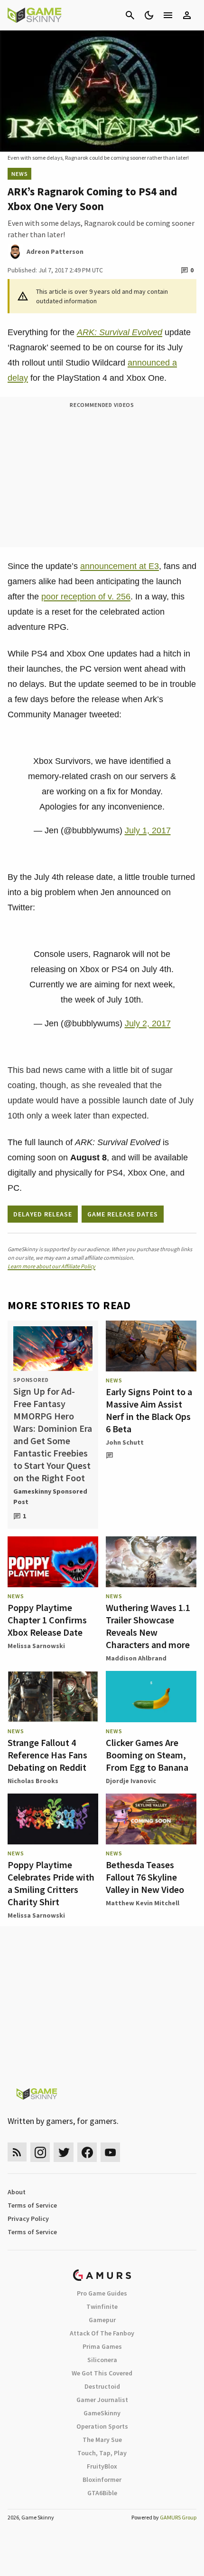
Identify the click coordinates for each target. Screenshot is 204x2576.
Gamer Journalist (102, 2400)
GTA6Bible (102, 2493)
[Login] (187, 15)
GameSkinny (102, 2413)
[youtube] (111, 2152)
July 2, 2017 (148, 1023)
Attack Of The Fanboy (102, 2333)
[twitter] (64, 2152)
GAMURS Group (178, 2517)
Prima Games (102, 2346)
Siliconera (102, 2360)
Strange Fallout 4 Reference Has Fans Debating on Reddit (47, 1755)
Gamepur (102, 2320)
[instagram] (40, 2152)
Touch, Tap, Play (102, 2453)
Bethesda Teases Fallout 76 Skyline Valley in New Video (145, 1877)
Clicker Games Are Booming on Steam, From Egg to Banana (147, 1755)
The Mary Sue (102, 2440)
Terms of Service (32, 2205)
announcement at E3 (120, 566)
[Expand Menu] (168, 15)
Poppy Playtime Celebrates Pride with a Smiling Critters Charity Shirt (51, 1883)
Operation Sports (102, 2426)
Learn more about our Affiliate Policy (51, 1266)
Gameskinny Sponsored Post (50, 1496)
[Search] (130, 15)
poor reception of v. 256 (86, 597)
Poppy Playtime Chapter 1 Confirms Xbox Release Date (47, 1620)
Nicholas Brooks (33, 1781)
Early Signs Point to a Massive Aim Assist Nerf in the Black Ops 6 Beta (149, 1410)
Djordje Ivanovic (131, 1781)
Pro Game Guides (102, 2293)
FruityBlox (102, 2466)
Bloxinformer (102, 2480)
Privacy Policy (28, 2219)
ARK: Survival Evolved (120, 332)
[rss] (17, 2152)
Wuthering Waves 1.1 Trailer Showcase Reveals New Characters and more (148, 1626)
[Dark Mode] (149, 15)
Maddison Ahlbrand (136, 1658)
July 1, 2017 (148, 830)
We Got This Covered (102, 2373)
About (17, 2192)
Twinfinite (102, 2306)
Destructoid (102, 2386)
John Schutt (125, 1442)
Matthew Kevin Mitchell (143, 1903)
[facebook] (87, 2152)
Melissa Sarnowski (36, 1646)
